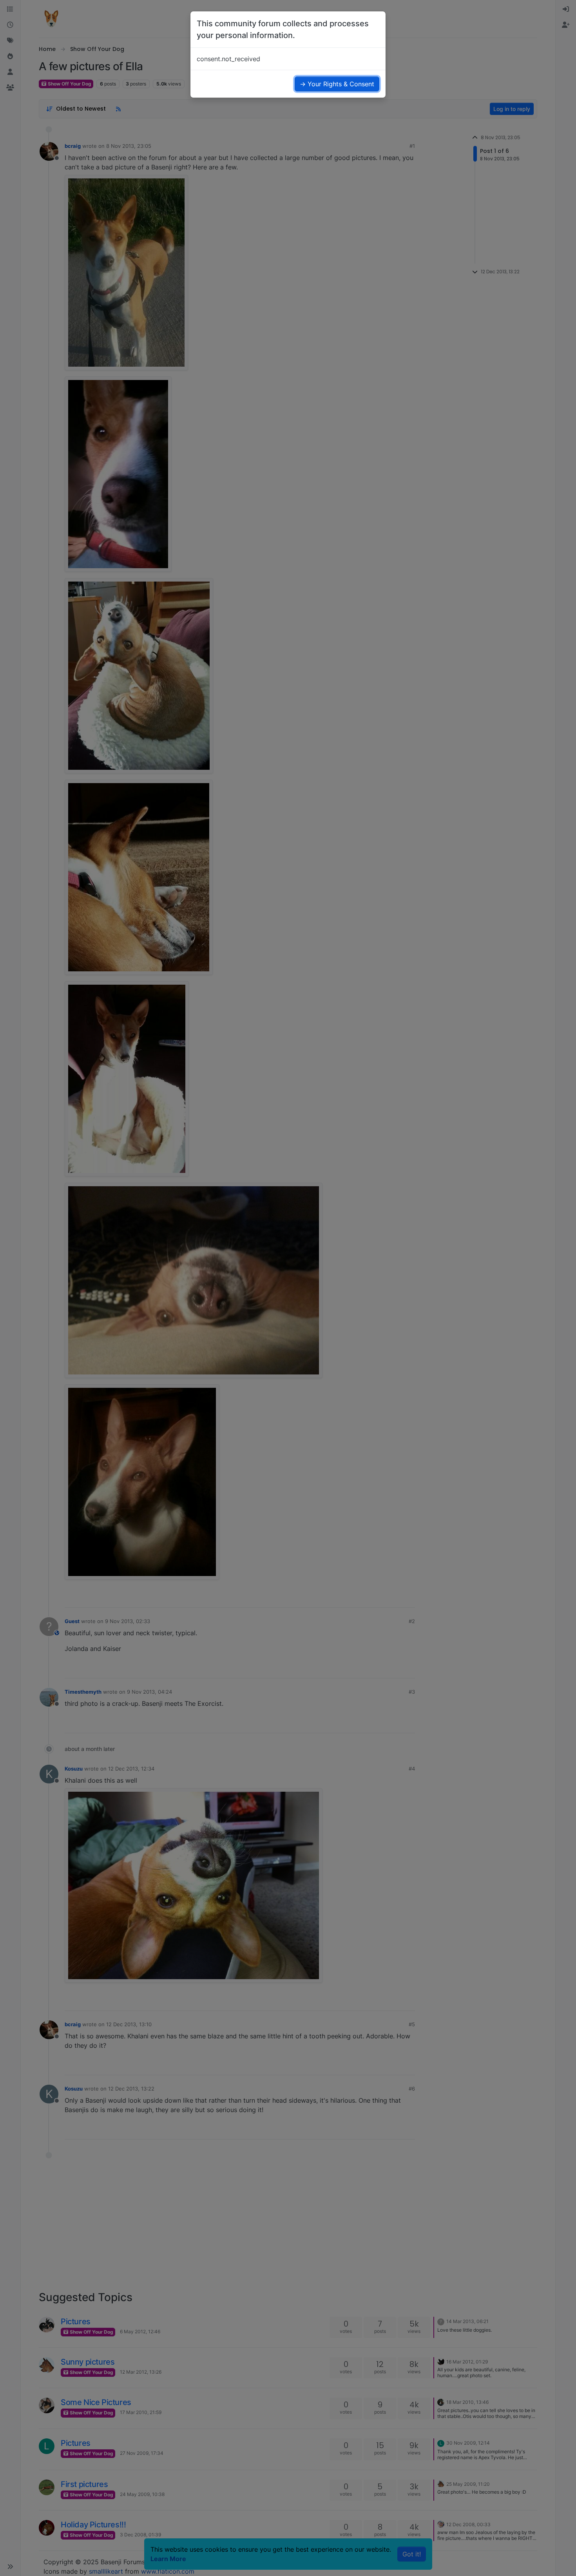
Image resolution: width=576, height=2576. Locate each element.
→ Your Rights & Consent (337, 84)
